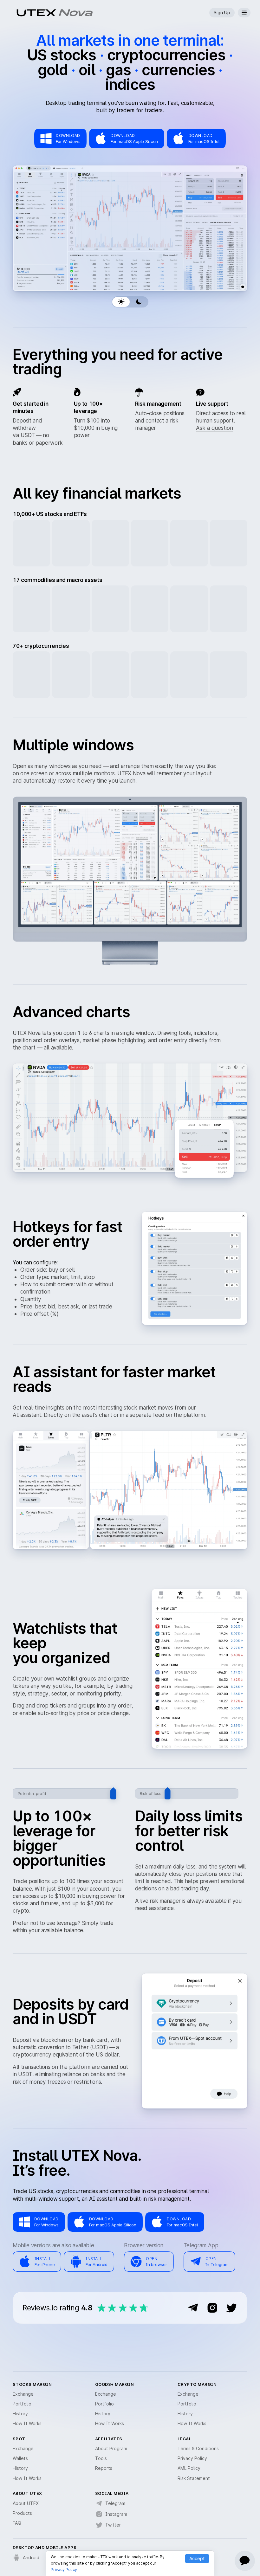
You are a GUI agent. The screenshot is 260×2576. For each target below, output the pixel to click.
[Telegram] (193, 2308)
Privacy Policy (64, 2570)
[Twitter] (231, 2308)
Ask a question (214, 428)
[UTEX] (36, 13)
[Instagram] (212, 2308)
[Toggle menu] (244, 13)
